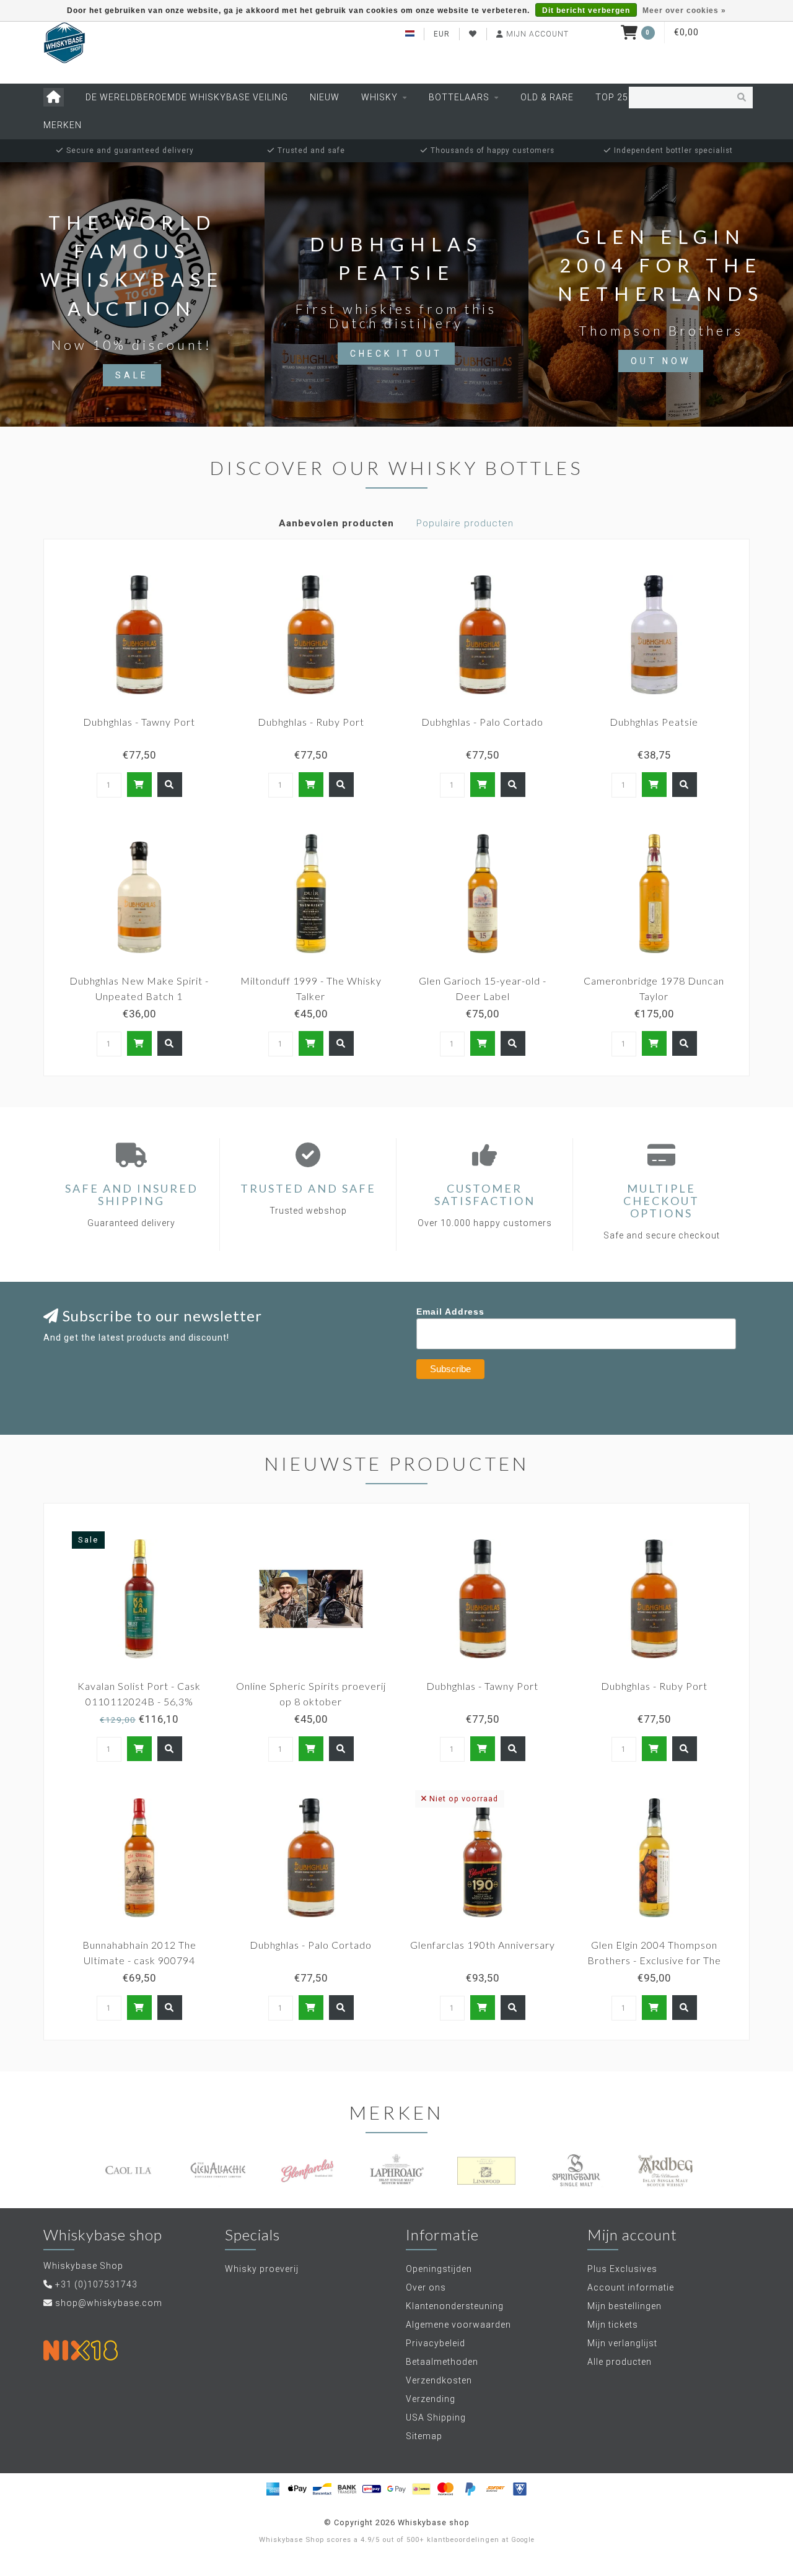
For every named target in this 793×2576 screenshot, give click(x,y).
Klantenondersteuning (455, 2306)
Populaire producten (465, 523)
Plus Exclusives (622, 2269)
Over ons (426, 2287)
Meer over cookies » (684, 11)
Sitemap (424, 2436)
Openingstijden (439, 2269)
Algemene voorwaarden (458, 2325)
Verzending (431, 2399)
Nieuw (325, 97)
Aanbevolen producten (336, 523)
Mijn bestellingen (624, 2306)
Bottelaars (459, 97)
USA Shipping (436, 2417)
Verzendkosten (439, 2380)
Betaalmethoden (442, 2362)
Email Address (450, 1312)
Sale (132, 375)
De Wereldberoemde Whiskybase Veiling (187, 97)
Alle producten (620, 2362)
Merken (63, 125)
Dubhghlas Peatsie (654, 722)
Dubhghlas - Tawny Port (139, 722)
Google (523, 2540)
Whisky (379, 97)
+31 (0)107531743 (96, 2284)
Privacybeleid (436, 2343)
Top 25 (612, 97)
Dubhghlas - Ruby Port (311, 722)
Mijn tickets (613, 2325)
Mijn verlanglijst (622, 2343)
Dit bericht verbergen (586, 11)
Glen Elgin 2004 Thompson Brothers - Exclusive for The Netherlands (654, 1960)
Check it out (396, 354)
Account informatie (631, 2287)
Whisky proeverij (262, 2269)
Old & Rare (547, 97)
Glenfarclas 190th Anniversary (483, 1945)
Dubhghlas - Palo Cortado (482, 722)
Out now (661, 361)
